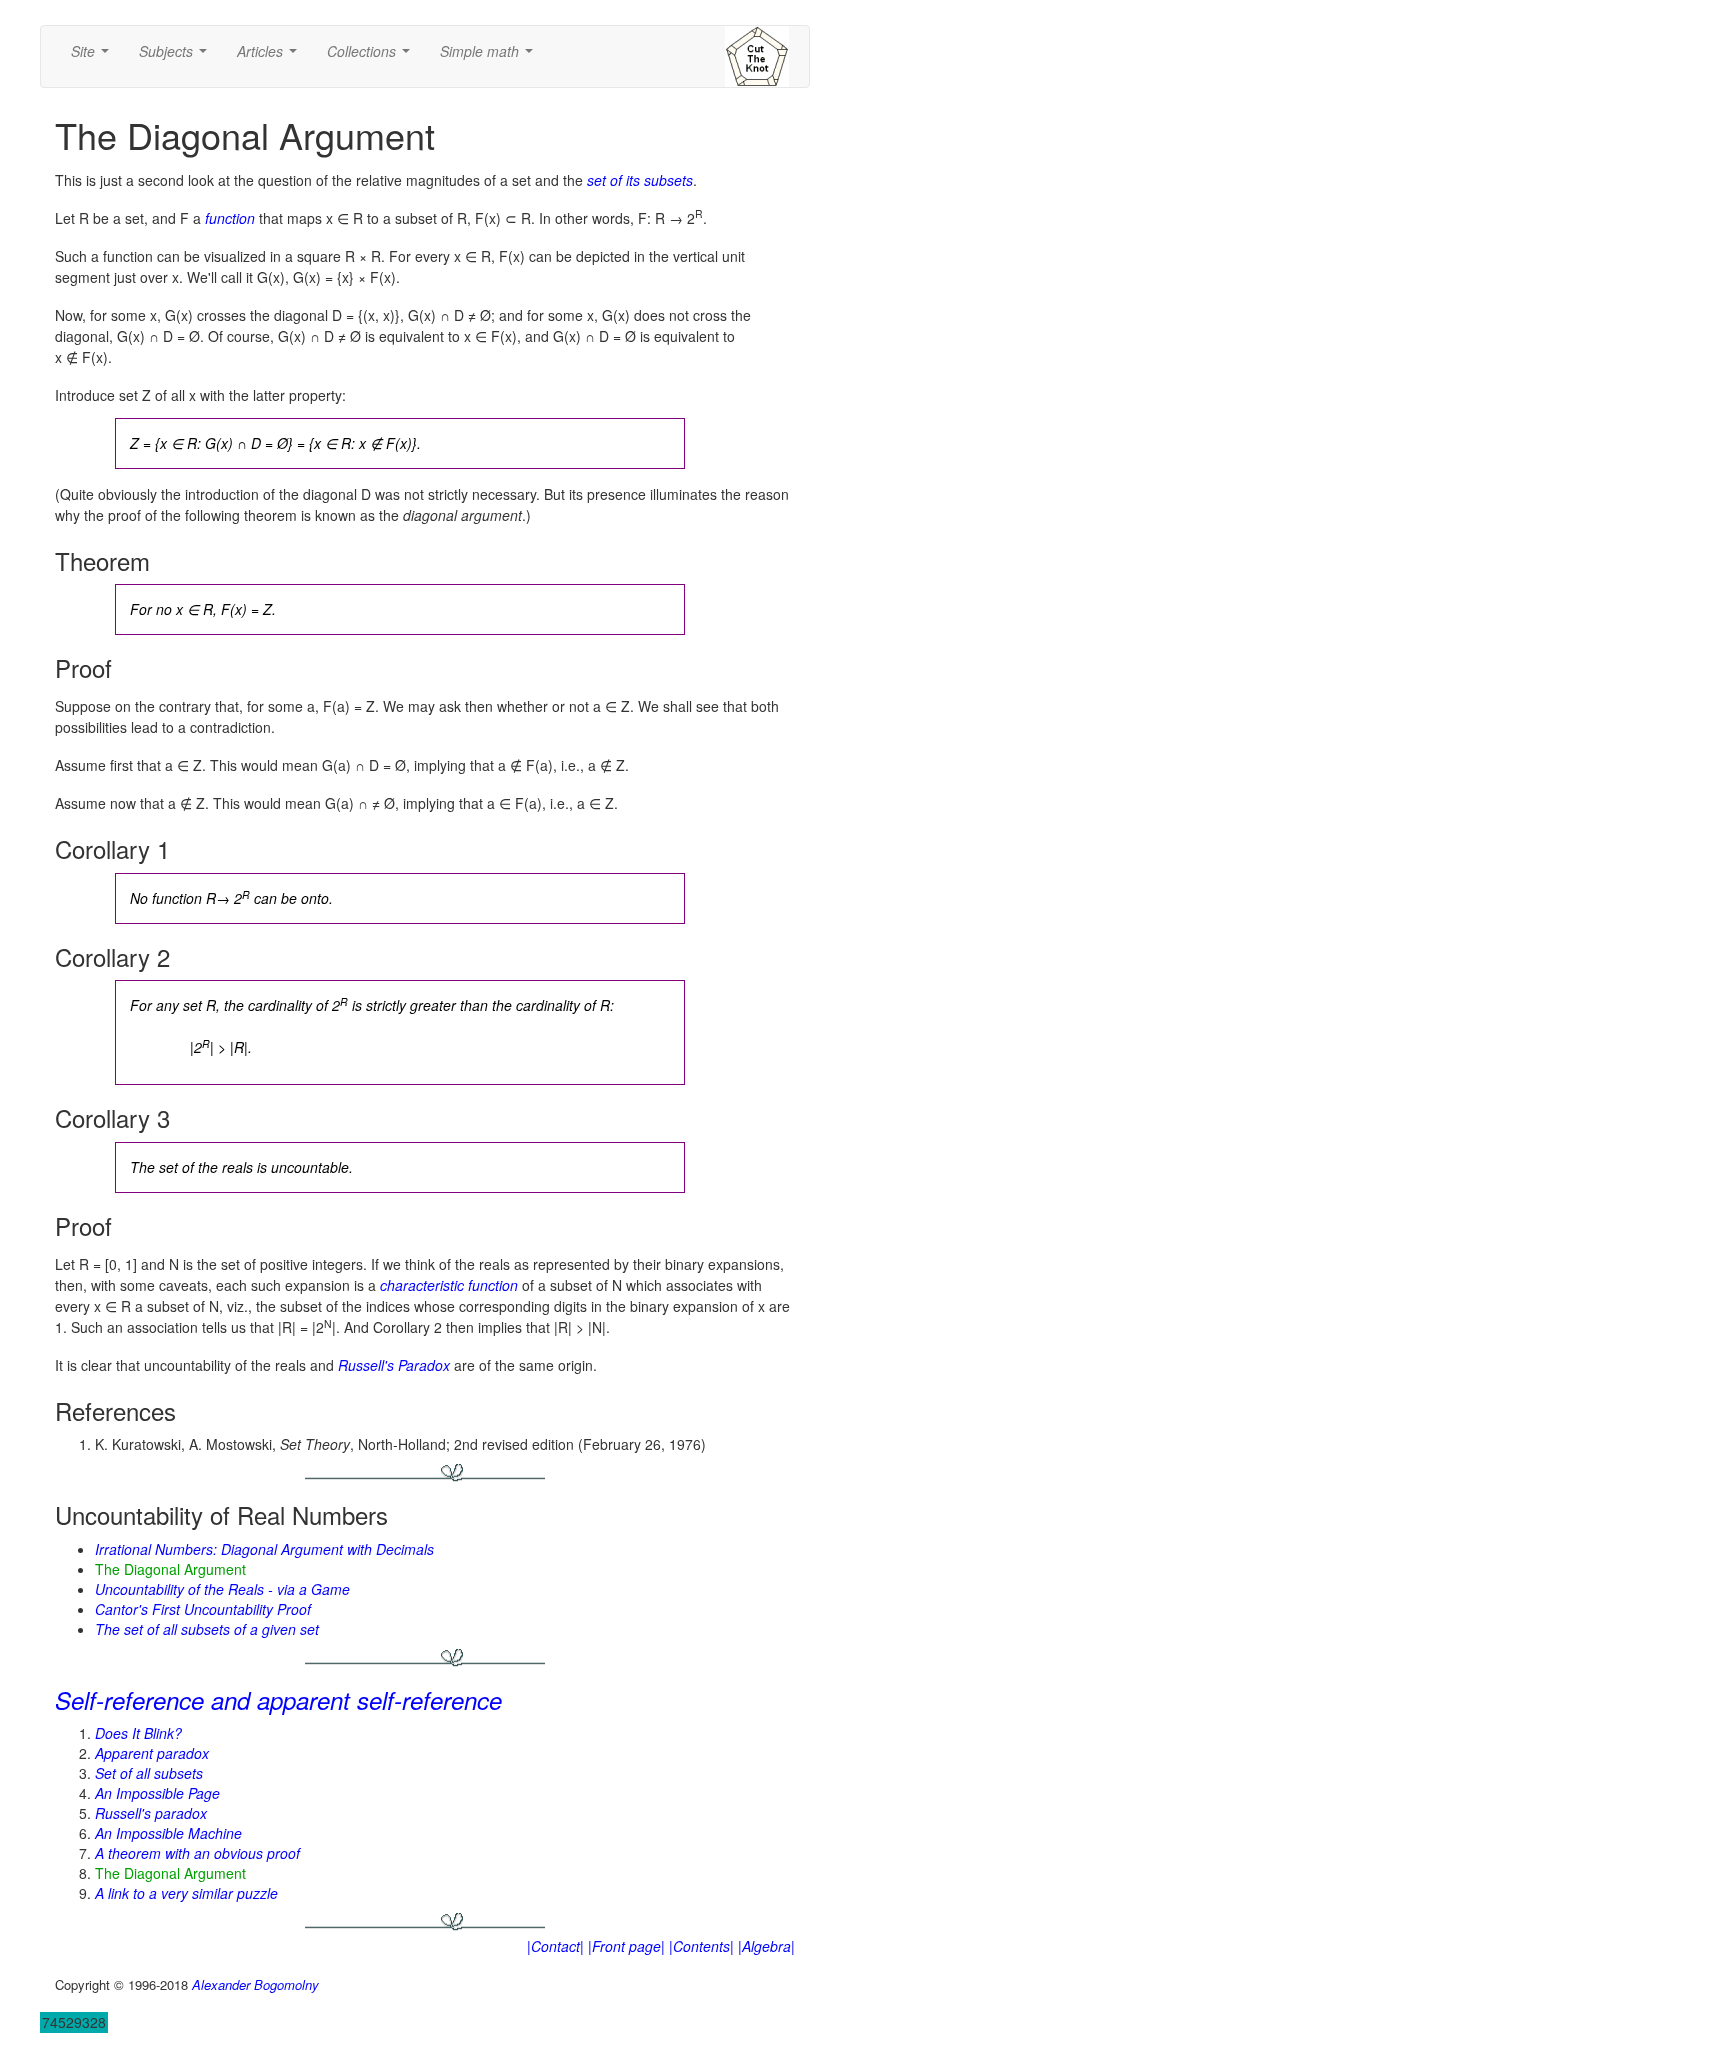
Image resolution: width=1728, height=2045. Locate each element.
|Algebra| (766, 1946)
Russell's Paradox (394, 1365)
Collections (372, 57)
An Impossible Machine (168, 1833)
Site (94, 57)
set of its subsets (640, 180)
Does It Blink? (138, 1733)
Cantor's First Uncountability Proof (203, 1609)
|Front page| (626, 1946)
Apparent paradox (152, 1753)
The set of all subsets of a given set (207, 1629)
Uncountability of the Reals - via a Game (222, 1589)
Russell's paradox (151, 1813)
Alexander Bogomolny (255, 1984)
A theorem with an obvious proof (197, 1853)
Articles (271, 57)
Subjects (177, 57)
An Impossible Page (157, 1793)
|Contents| (701, 1946)
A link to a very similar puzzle (186, 1893)
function (230, 218)
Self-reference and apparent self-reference (278, 1700)
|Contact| (555, 1946)
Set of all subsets (149, 1773)
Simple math (490, 57)
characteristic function (449, 1285)
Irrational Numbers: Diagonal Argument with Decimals (264, 1549)
